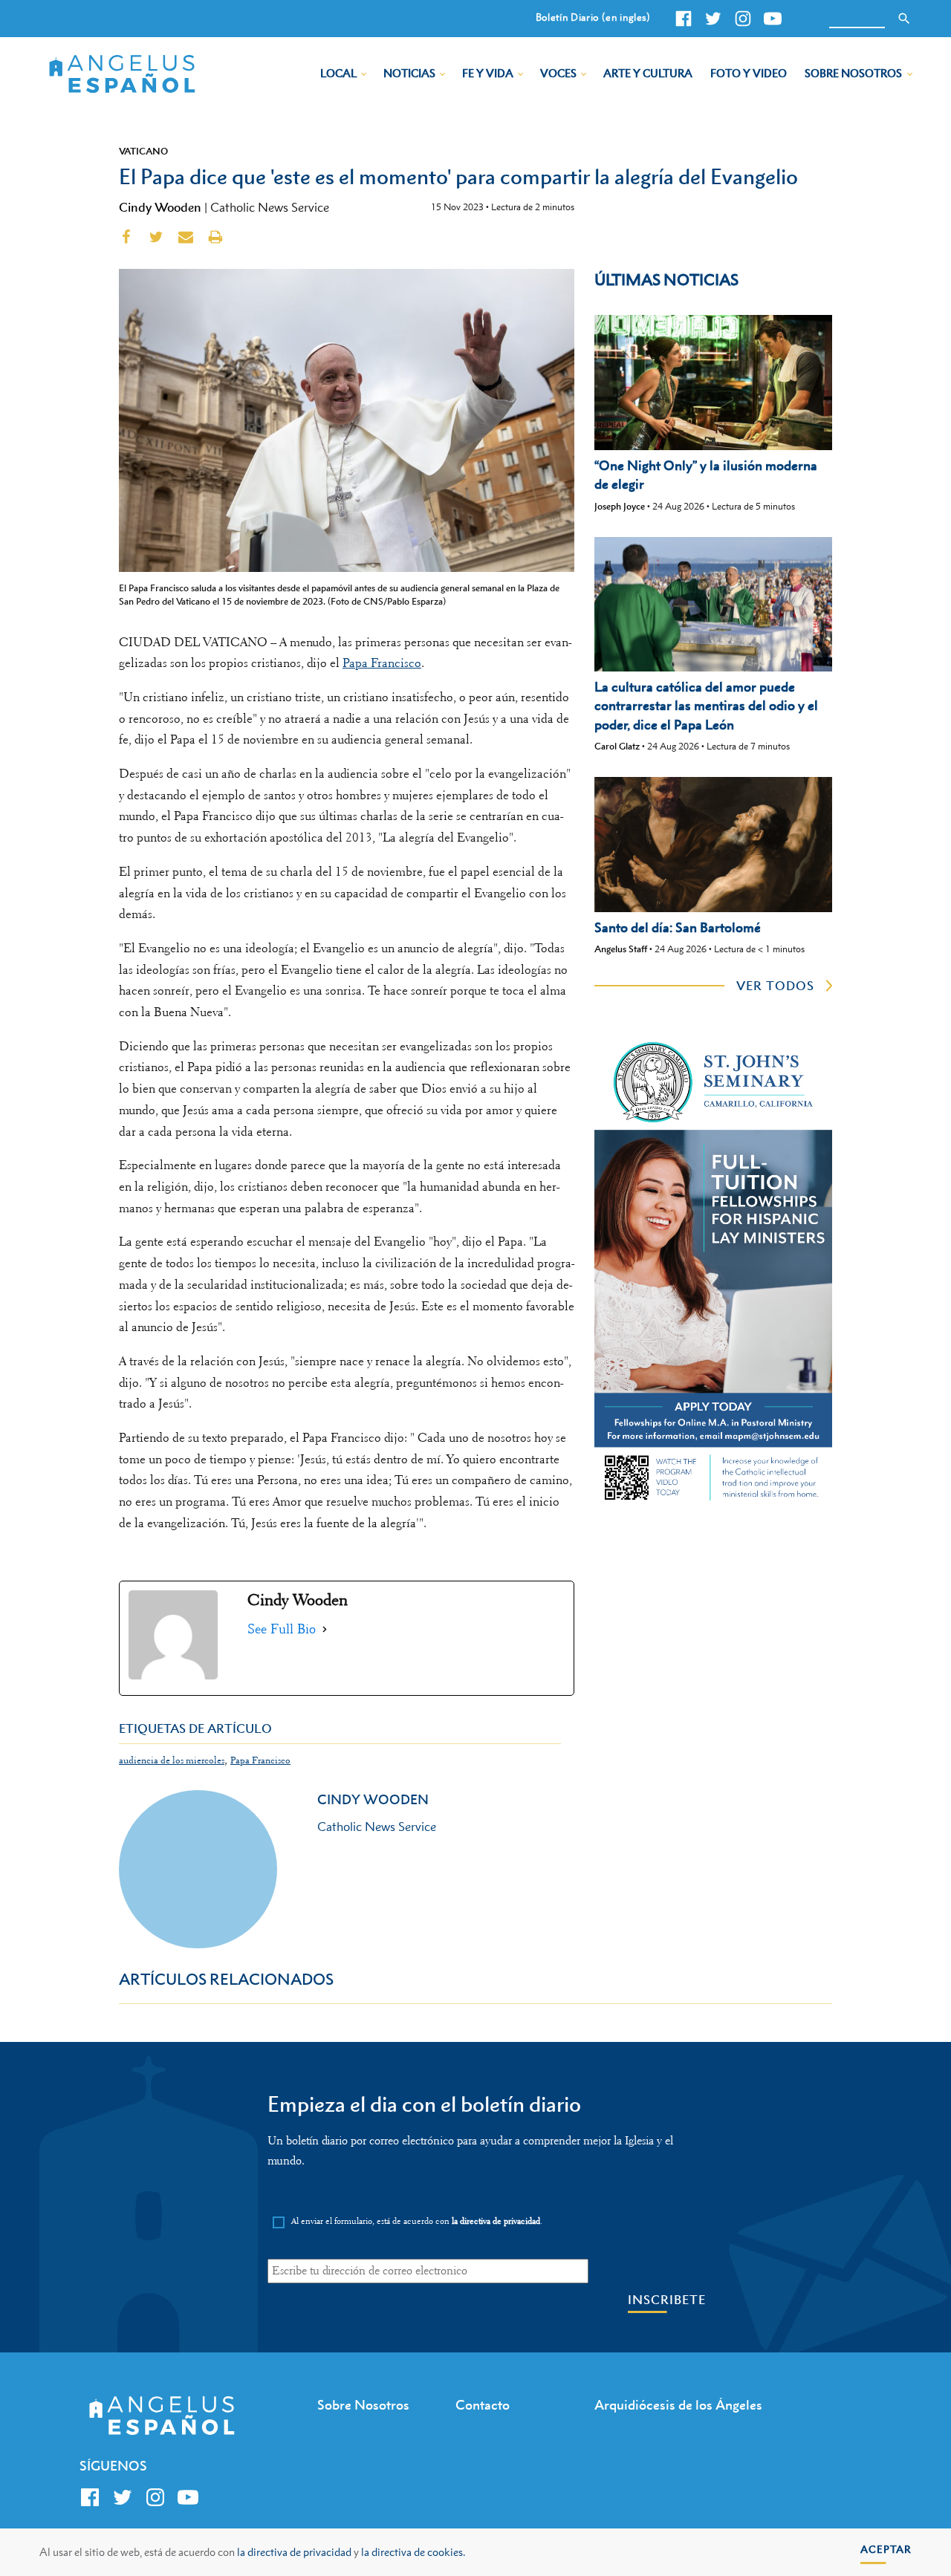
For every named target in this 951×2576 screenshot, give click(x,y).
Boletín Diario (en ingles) (593, 17)
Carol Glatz (617, 746)
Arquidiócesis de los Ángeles (678, 2405)
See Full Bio (282, 1629)
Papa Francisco (382, 663)
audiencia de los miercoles (172, 1760)
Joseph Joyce (620, 506)
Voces (558, 73)
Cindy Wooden (160, 207)
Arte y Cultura (648, 73)
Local (338, 73)
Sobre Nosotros (853, 73)
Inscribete (667, 2300)
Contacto (483, 2405)
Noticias (409, 73)
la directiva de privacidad (294, 2552)
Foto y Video (749, 73)
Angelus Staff (621, 949)
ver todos (775, 986)
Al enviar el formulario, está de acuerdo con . (417, 2221)
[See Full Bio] (325, 1629)
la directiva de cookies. (413, 2552)
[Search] (904, 19)
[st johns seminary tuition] (713, 1503)
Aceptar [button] (886, 2549)
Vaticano (143, 151)
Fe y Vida (488, 73)
